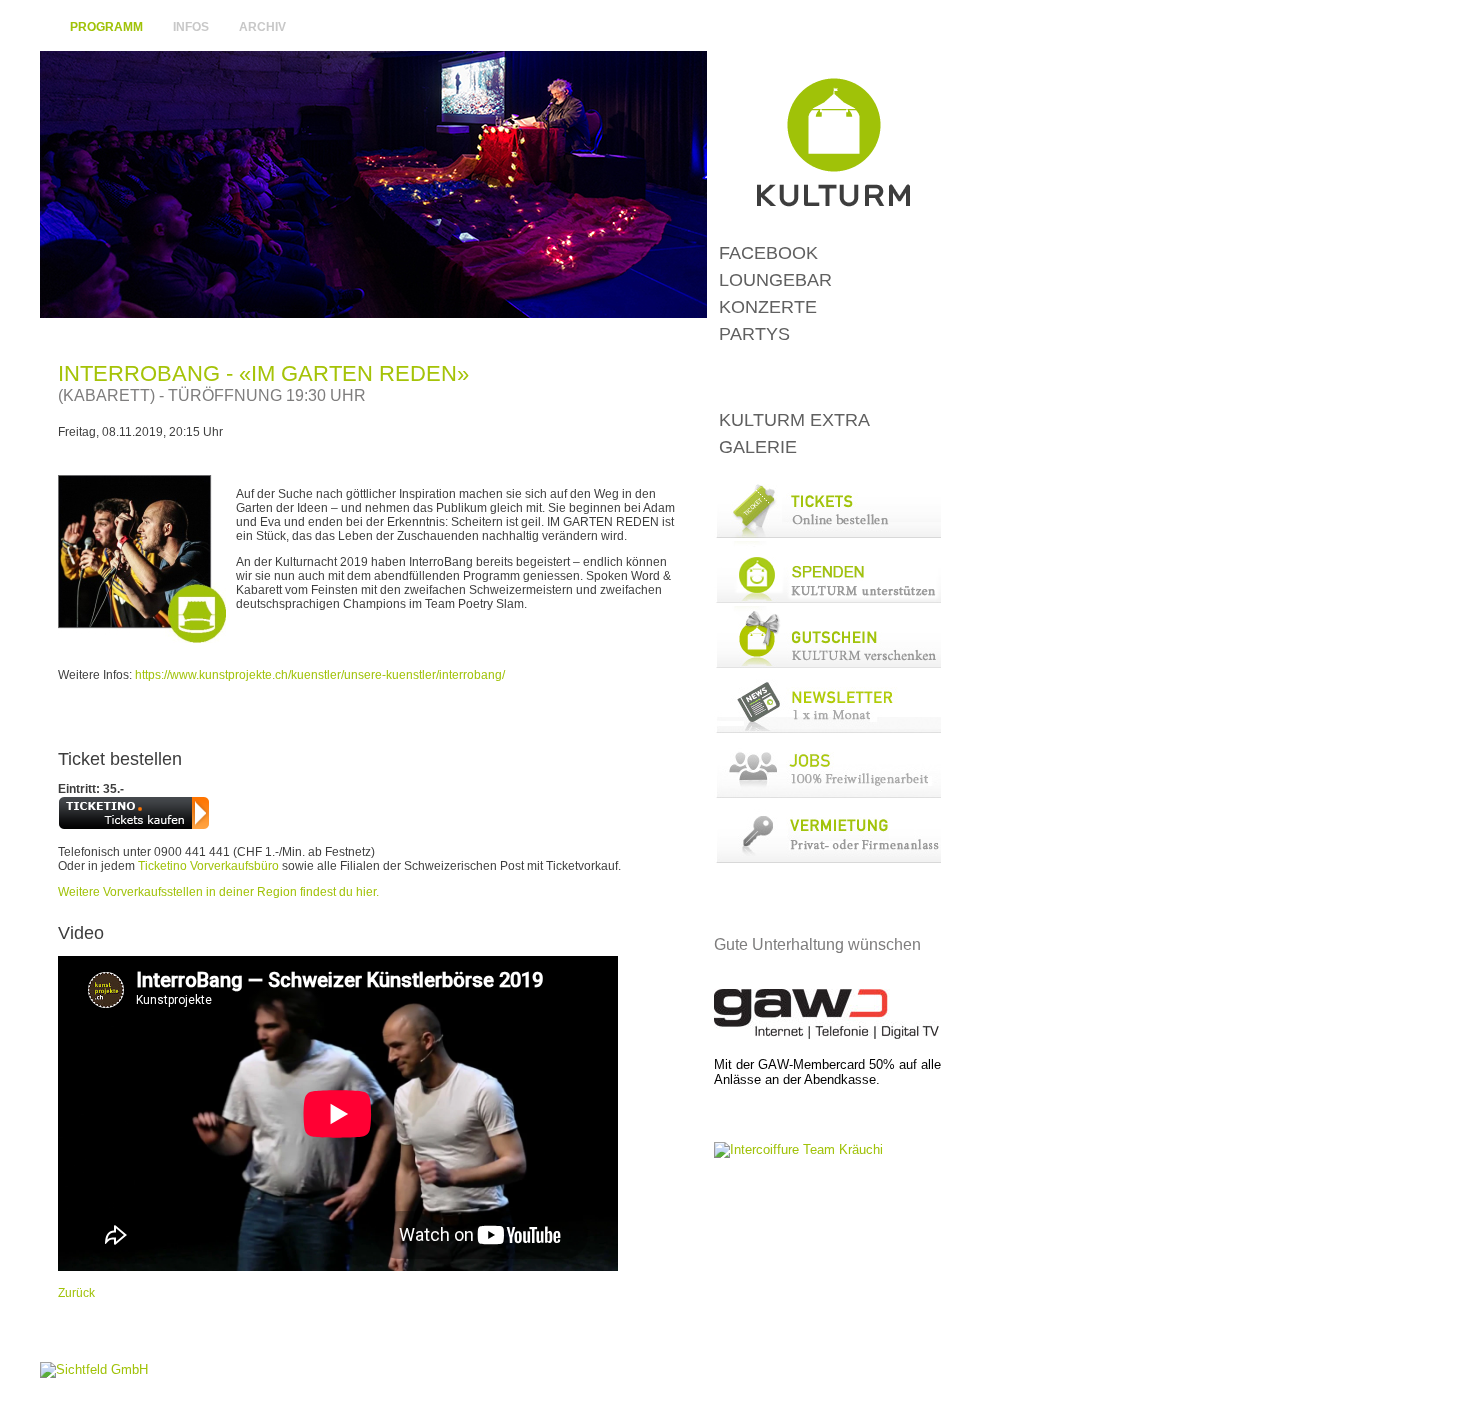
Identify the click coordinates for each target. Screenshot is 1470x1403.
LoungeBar (775, 280)
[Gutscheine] (827, 663)
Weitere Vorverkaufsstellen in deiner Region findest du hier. (218, 892)
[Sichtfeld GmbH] (94, 1369)
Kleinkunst (828, 377)
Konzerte (768, 307)
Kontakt (732, 28)
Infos (191, 27)
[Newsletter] (827, 728)
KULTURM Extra (794, 420)
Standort (778, 28)
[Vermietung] (827, 858)
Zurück (76, 1293)
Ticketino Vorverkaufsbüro (208, 866)
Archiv (262, 27)
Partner (887, 28)
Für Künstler (834, 28)
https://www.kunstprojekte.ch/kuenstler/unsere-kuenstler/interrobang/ (320, 675)
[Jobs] (827, 793)
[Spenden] (827, 598)
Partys (754, 334)
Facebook (768, 253)
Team (924, 28)
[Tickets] (827, 533)
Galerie (758, 447)
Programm (106, 27)
